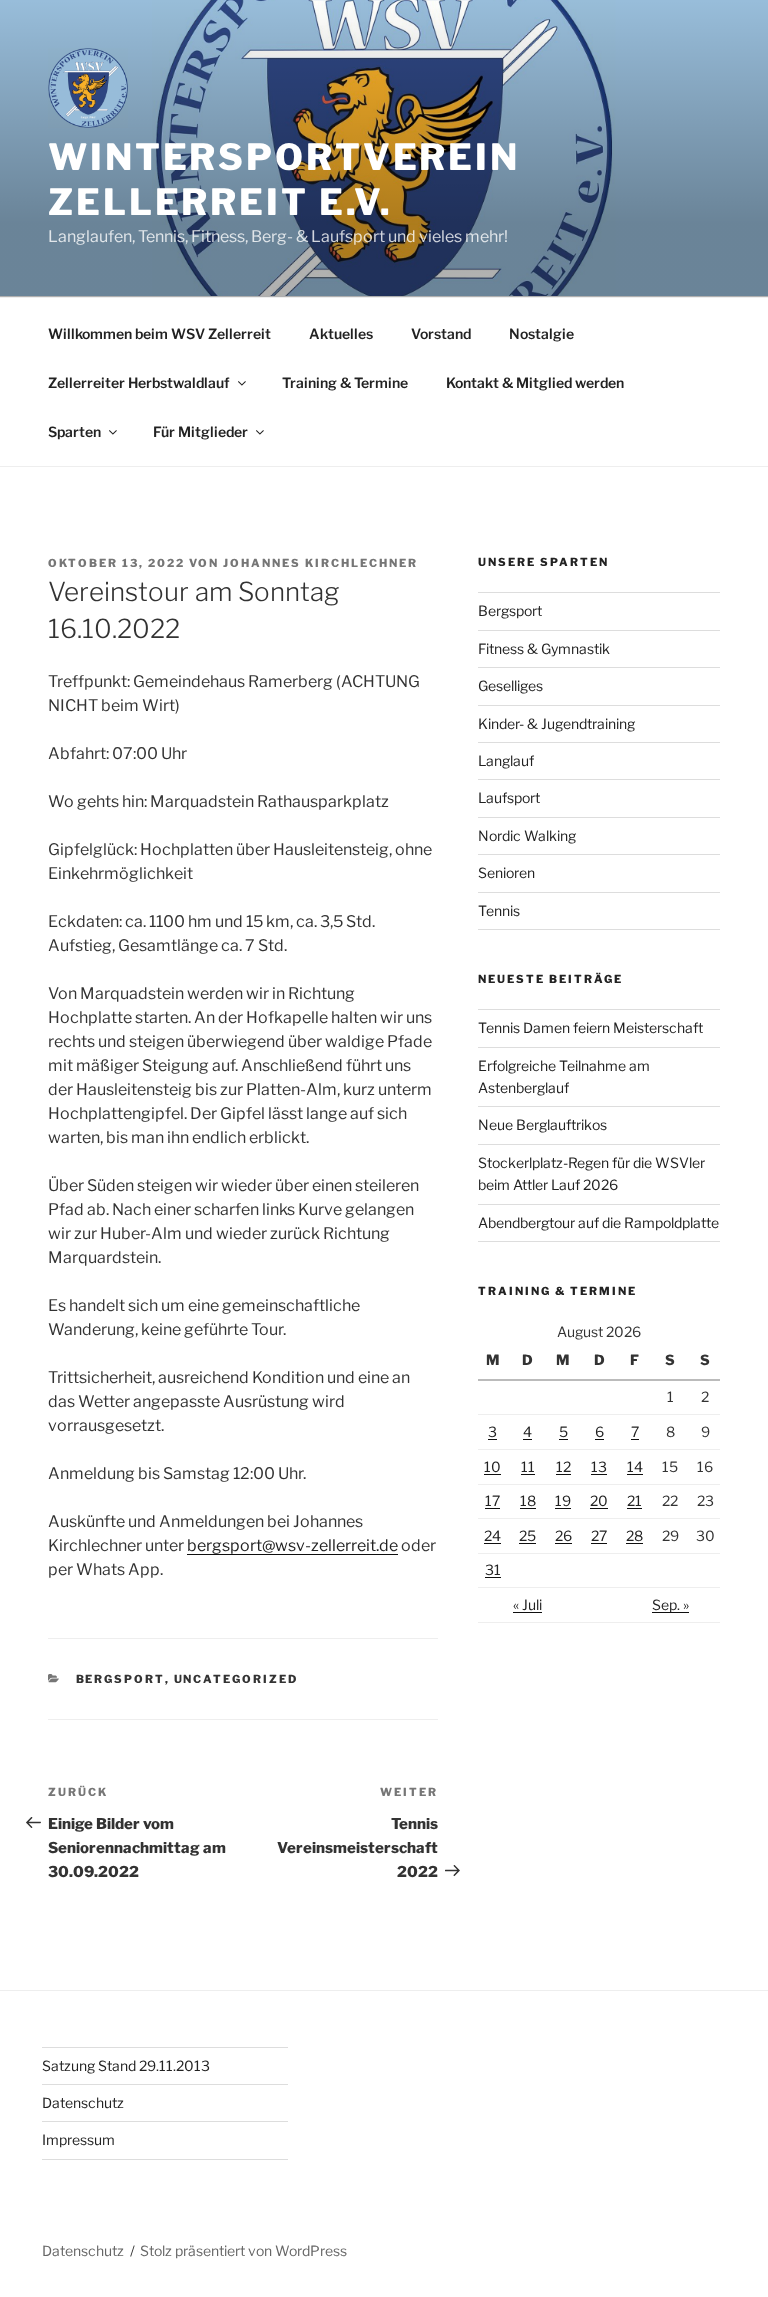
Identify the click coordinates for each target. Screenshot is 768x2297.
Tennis (499, 910)
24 (492, 1535)
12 (563, 1466)
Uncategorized (236, 1679)
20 (599, 1500)
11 (528, 1466)
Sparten (74, 431)
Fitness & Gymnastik (544, 648)
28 (634, 1535)
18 (528, 1500)
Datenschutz (83, 2102)
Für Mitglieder (200, 431)
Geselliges (510, 685)
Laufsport (509, 797)
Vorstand (441, 333)
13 (599, 1466)
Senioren (506, 872)
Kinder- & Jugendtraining (556, 723)
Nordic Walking (527, 835)
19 (563, 1500)
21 (634, 1500)
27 (599, 1535)
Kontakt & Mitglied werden (535, 382)
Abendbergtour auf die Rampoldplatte (598, 1222)
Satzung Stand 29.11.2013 (126, 2065)
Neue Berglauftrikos (542, 1124)
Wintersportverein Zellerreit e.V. (284, 179)
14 (635, 1466)
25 (527, 1535)
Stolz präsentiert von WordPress (243, 2250)
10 (492, 1466)
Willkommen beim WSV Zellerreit (159, 333)
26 (563, 1535)
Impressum (78, 2139)
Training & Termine (345, 382)
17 (492, 1500)
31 (493, 1569)
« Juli (527, 1604)
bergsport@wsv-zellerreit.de (292, 1545)
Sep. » (670, 1604)
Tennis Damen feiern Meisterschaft (590, 1027)
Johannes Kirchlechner (320, 563)
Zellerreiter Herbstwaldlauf (139, 382)
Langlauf (506, 760)
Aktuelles (341, 333)
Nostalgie (541, 333)
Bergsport (120, 1679)
